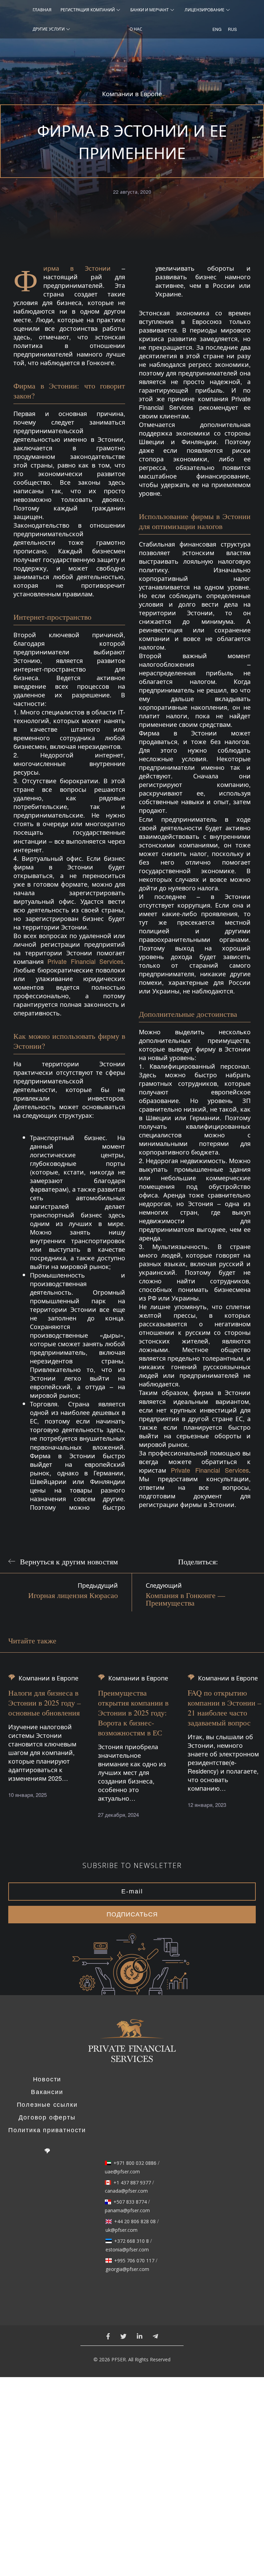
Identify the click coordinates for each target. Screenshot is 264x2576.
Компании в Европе (132, 94)
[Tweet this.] (247, 1561)
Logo (132, 2045)
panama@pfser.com (127, 2211)
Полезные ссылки (47, 2105)
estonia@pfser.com (127, 2250)
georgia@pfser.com (127, 2269)
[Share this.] (230, 1561)
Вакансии (47, 2092)
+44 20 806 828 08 (135, 2221)
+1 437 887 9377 (132, 2183)
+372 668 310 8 (131, 2241)
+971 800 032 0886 (135, 2163)
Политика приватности (47, 2130)
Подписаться (132, 1914)
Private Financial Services (85, 961)
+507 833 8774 (130, 2202)
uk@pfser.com (122, 2230)
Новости (47, 2079)
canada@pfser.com (126, 2191)
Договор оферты (47, 2117)
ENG (215, 29)
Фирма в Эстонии (77, 268)
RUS (230, 29)
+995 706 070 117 (134, 2261)
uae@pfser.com (122, 2172)
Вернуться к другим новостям (69, 1561)
